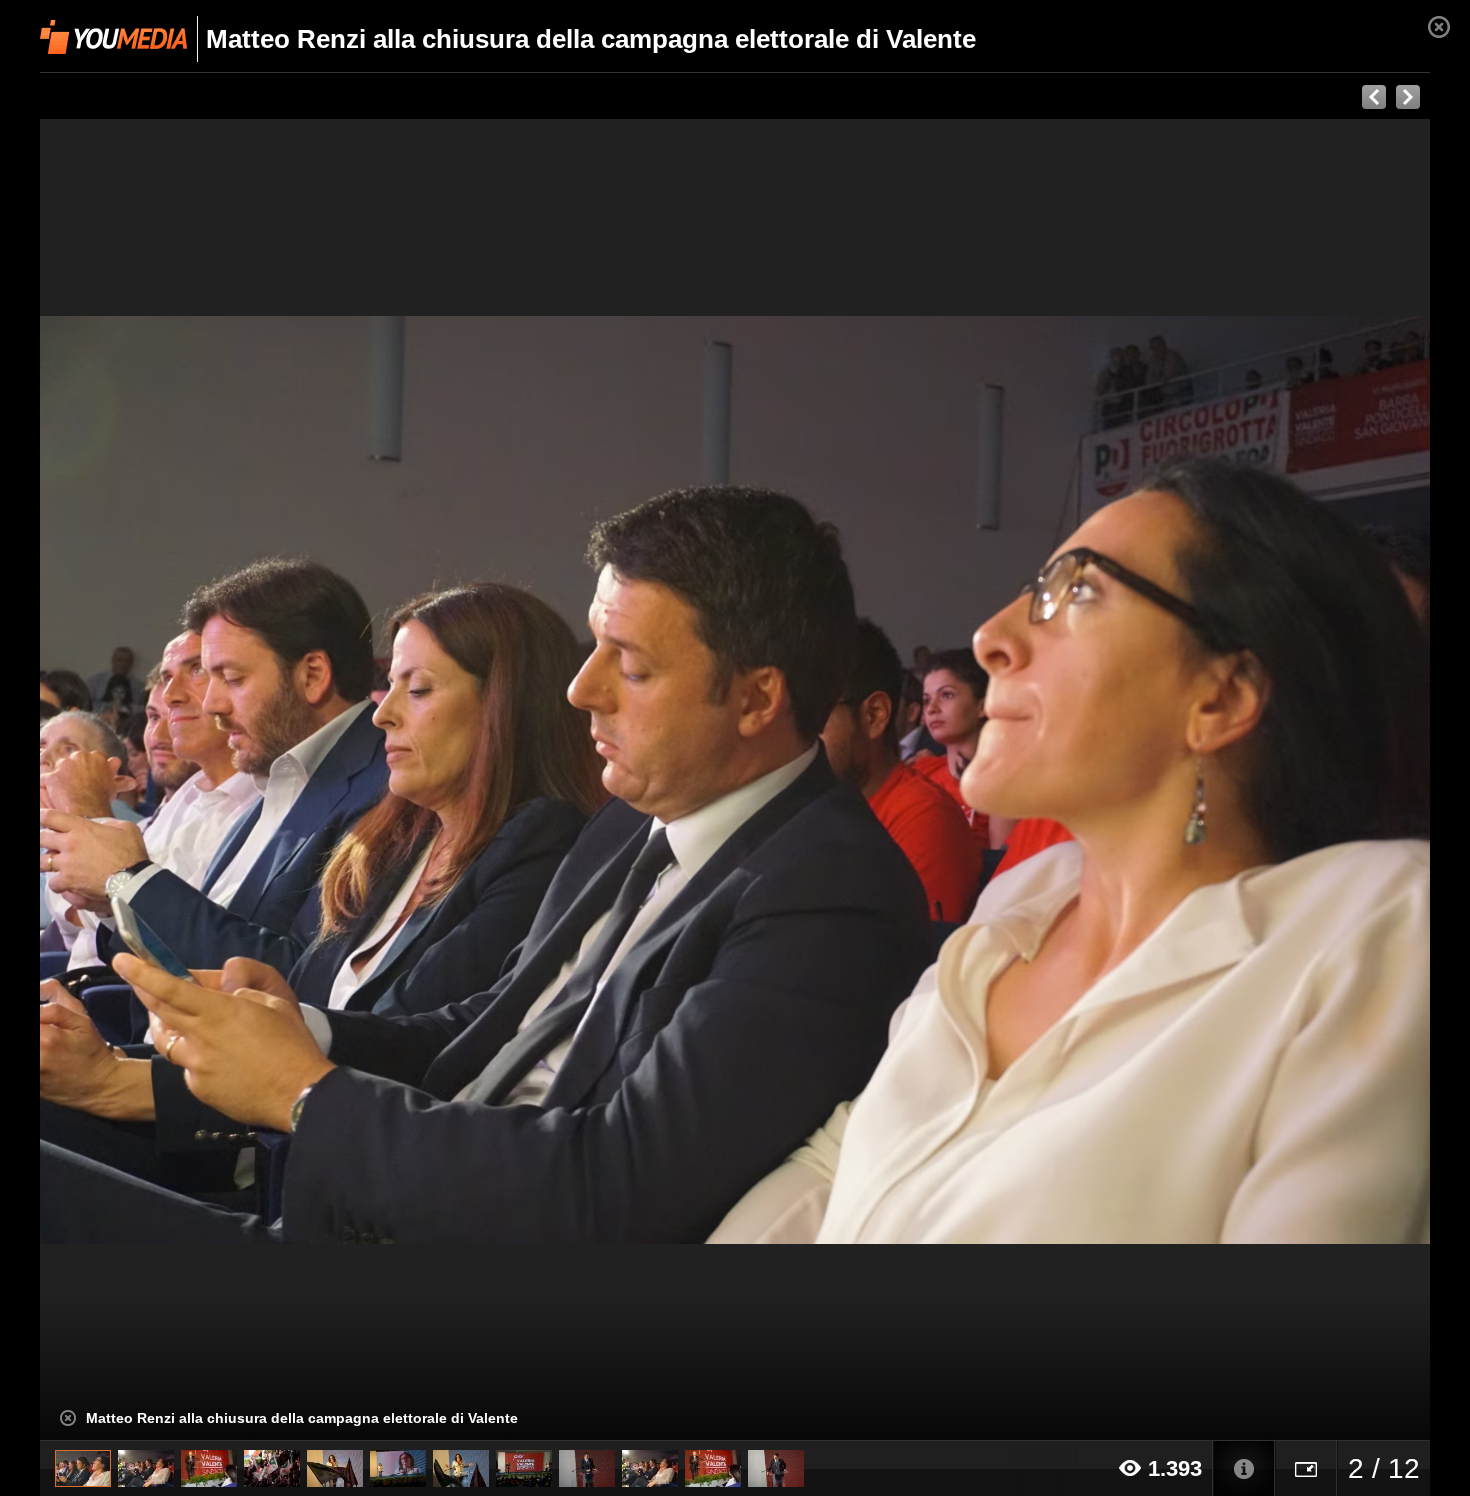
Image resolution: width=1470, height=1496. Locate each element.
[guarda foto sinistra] (179, 780)
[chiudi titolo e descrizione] (68, 1418)
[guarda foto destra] (874, 780)
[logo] (113, 37)
